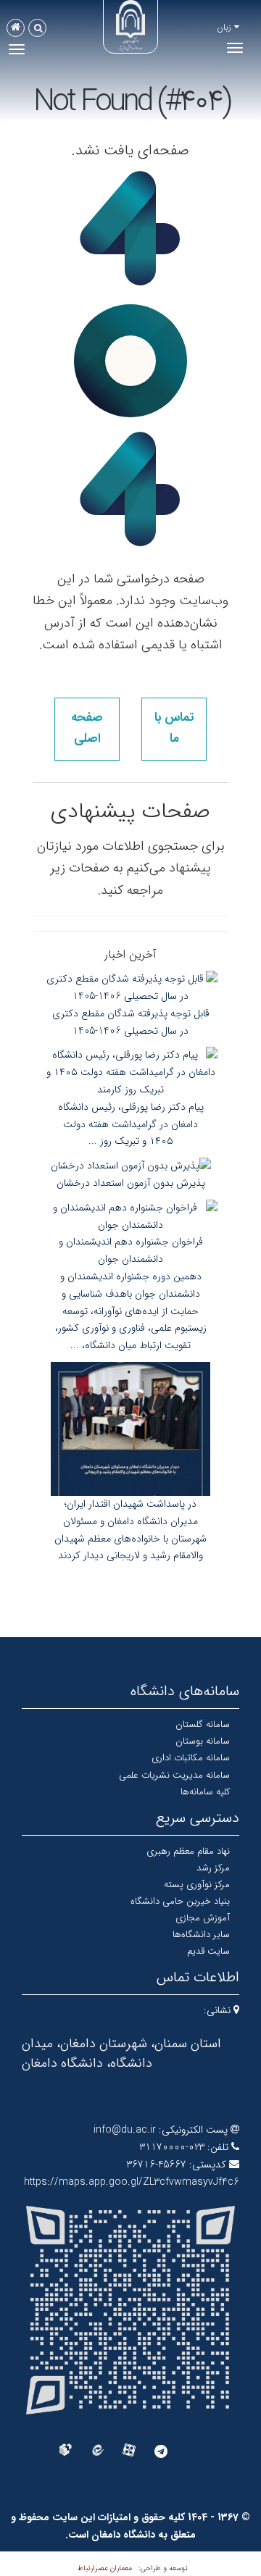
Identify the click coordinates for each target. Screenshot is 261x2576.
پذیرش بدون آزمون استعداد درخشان (131, 1183)
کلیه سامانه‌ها (205, 1792)
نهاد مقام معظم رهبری (188, 1851)
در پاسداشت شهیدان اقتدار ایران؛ (130, 1504)
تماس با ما (174, 728)
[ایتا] (97, 2450)
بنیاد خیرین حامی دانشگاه (180, 1901)
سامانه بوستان (203, 1741)
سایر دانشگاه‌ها (201, 1935)
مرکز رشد (213, 1868)
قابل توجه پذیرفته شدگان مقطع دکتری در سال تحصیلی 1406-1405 (131, 1022)
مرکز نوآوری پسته (197, 1885)
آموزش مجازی (203, 1918)
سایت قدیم (208, 1951)
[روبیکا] (65, 2450)
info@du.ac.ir (125, 2130)
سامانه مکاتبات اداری (191, 1758)
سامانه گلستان (203, 1724)
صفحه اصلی (87, 728)
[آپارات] (129, 2450)
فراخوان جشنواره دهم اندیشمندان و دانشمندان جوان (131, 1250)
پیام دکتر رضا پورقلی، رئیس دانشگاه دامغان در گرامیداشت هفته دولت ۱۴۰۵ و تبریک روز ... (131, 1124)
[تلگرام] (161, 2451)
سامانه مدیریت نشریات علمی (174, 1775)
